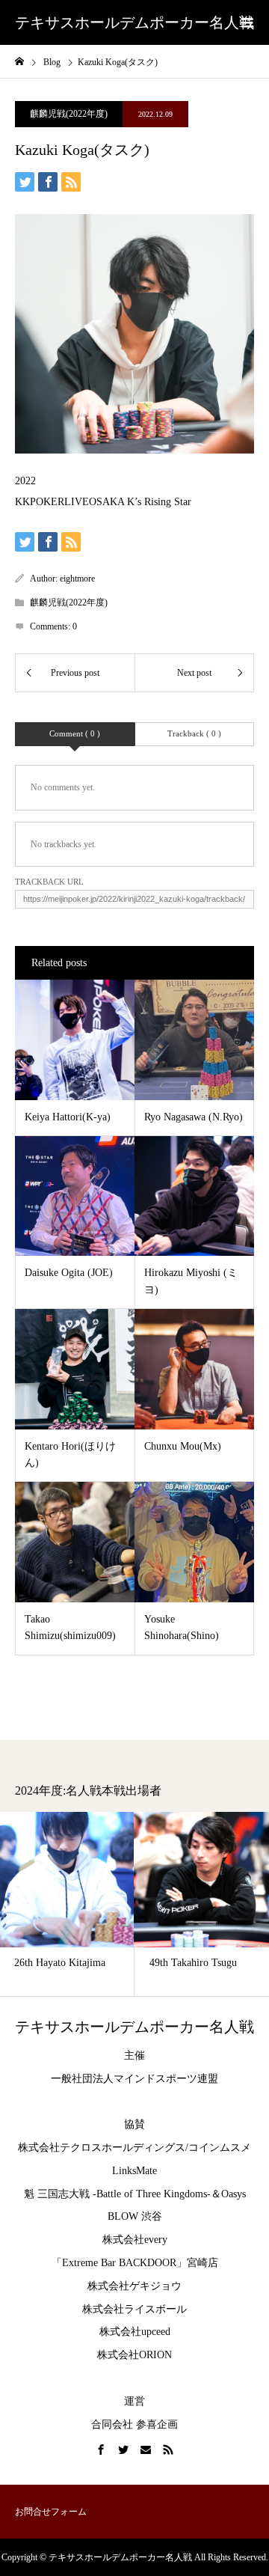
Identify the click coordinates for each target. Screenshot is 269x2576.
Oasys (234, 2194)
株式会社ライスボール (134, 2309)
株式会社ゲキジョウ (134, 2286)
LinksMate (134, 2171)
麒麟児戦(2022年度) (69, 114)
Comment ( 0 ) (75, 733)
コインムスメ (220, 2148)
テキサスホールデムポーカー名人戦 (134, 22)
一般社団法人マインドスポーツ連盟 (134, 2079)
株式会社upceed (135, 2332)
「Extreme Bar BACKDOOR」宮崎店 (135, 2263)
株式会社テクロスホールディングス (102, 2148)
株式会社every (135, 2240)
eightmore (77, 579)
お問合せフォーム (51, 2512)
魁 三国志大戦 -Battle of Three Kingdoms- (117, 2194)
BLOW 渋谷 (135, 2216)
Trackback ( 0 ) (194, 733)
